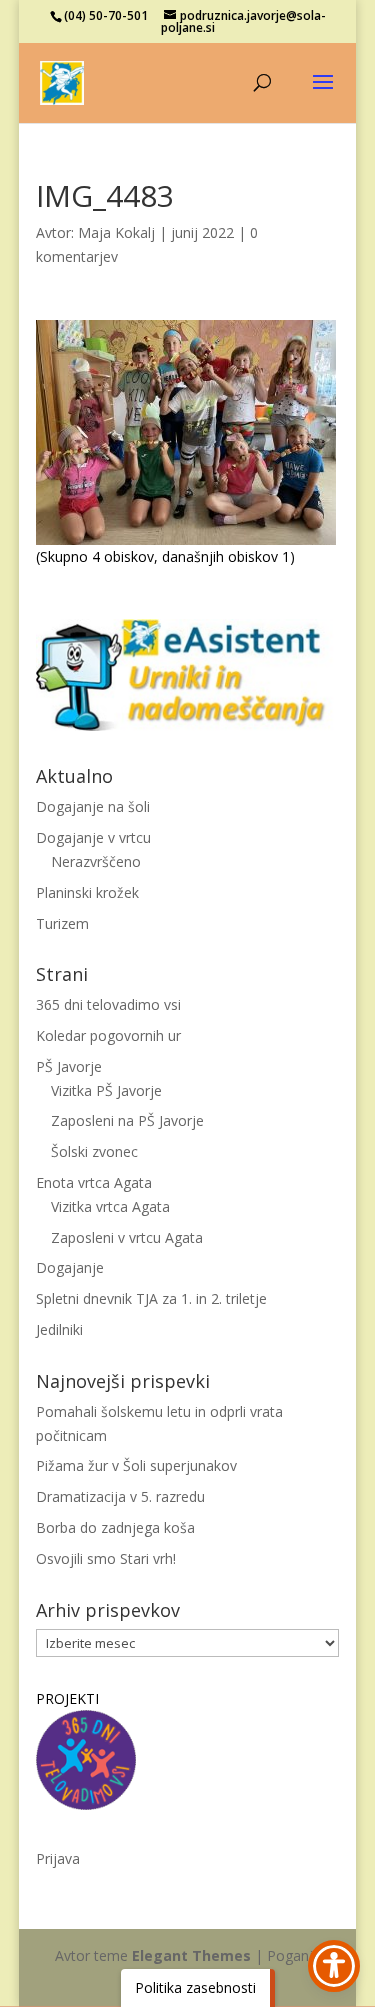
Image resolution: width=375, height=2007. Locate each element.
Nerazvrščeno (96, 861)
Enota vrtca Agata (94, 1182)
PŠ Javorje (69, 1066)
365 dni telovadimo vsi (108, 1004)
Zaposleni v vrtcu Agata (127, 1237)
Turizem (62, 923)
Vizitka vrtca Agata (110, 1206)
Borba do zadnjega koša (115, 1527)
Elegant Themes (191, 1955)
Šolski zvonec (94, 1151)
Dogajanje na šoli (93, 806)
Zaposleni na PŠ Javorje (127, 1120)
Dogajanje (70, 1267)
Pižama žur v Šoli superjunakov (136, 1465)
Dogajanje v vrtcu (93, 837)
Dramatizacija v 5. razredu (120, 1496)
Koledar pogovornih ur (108, 1035)
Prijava (58, 1858)
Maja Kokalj (116, 232)
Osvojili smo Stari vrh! (106, 1558)
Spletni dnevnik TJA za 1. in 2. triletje (151, 1298)
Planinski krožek (87, 892)
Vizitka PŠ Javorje (106, 1090)
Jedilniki (59, 1329)
